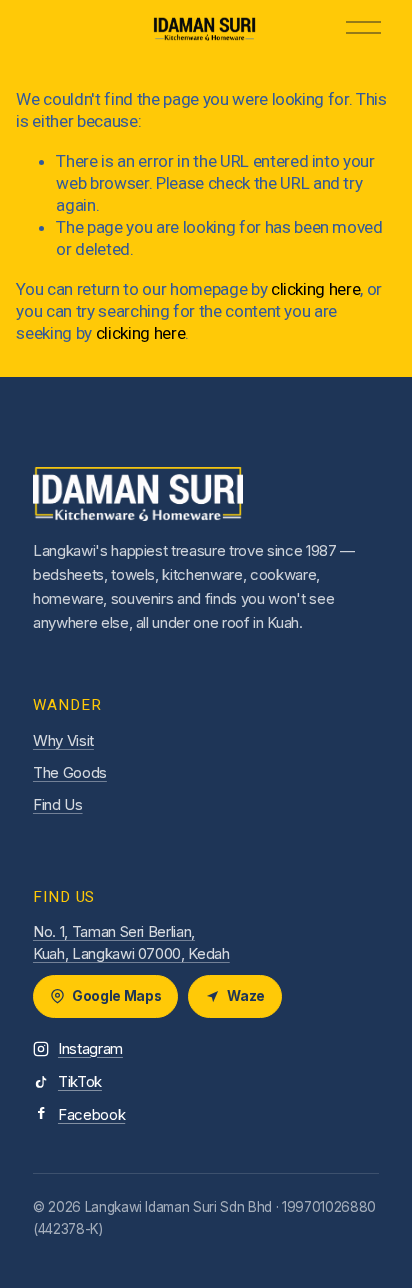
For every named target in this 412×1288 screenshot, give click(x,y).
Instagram (90, 1048)
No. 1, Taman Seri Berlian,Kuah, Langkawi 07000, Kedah (131, 942)
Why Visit (63, 740)
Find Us (58, 804)
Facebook (91, 1114)
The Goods (70, 772)
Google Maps (116, 996)
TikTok (80, 1081)
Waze (246, 996)
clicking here (316, 289)
